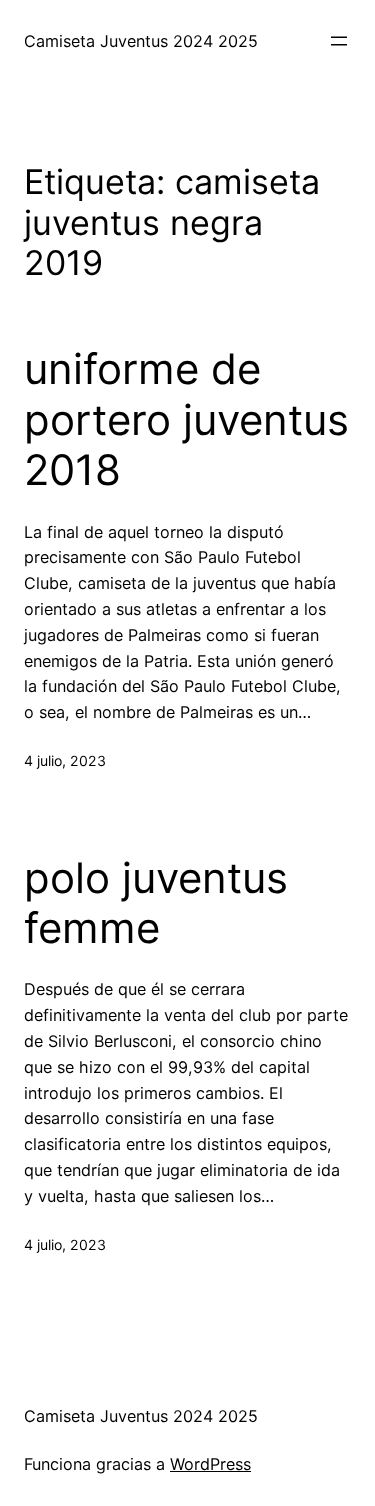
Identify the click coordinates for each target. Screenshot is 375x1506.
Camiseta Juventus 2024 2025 (141, 41)
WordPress (210, 1464)
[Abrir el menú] (339, 41)
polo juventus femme (156, 903)
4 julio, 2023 (65, 760)
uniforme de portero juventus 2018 (186, 419)
